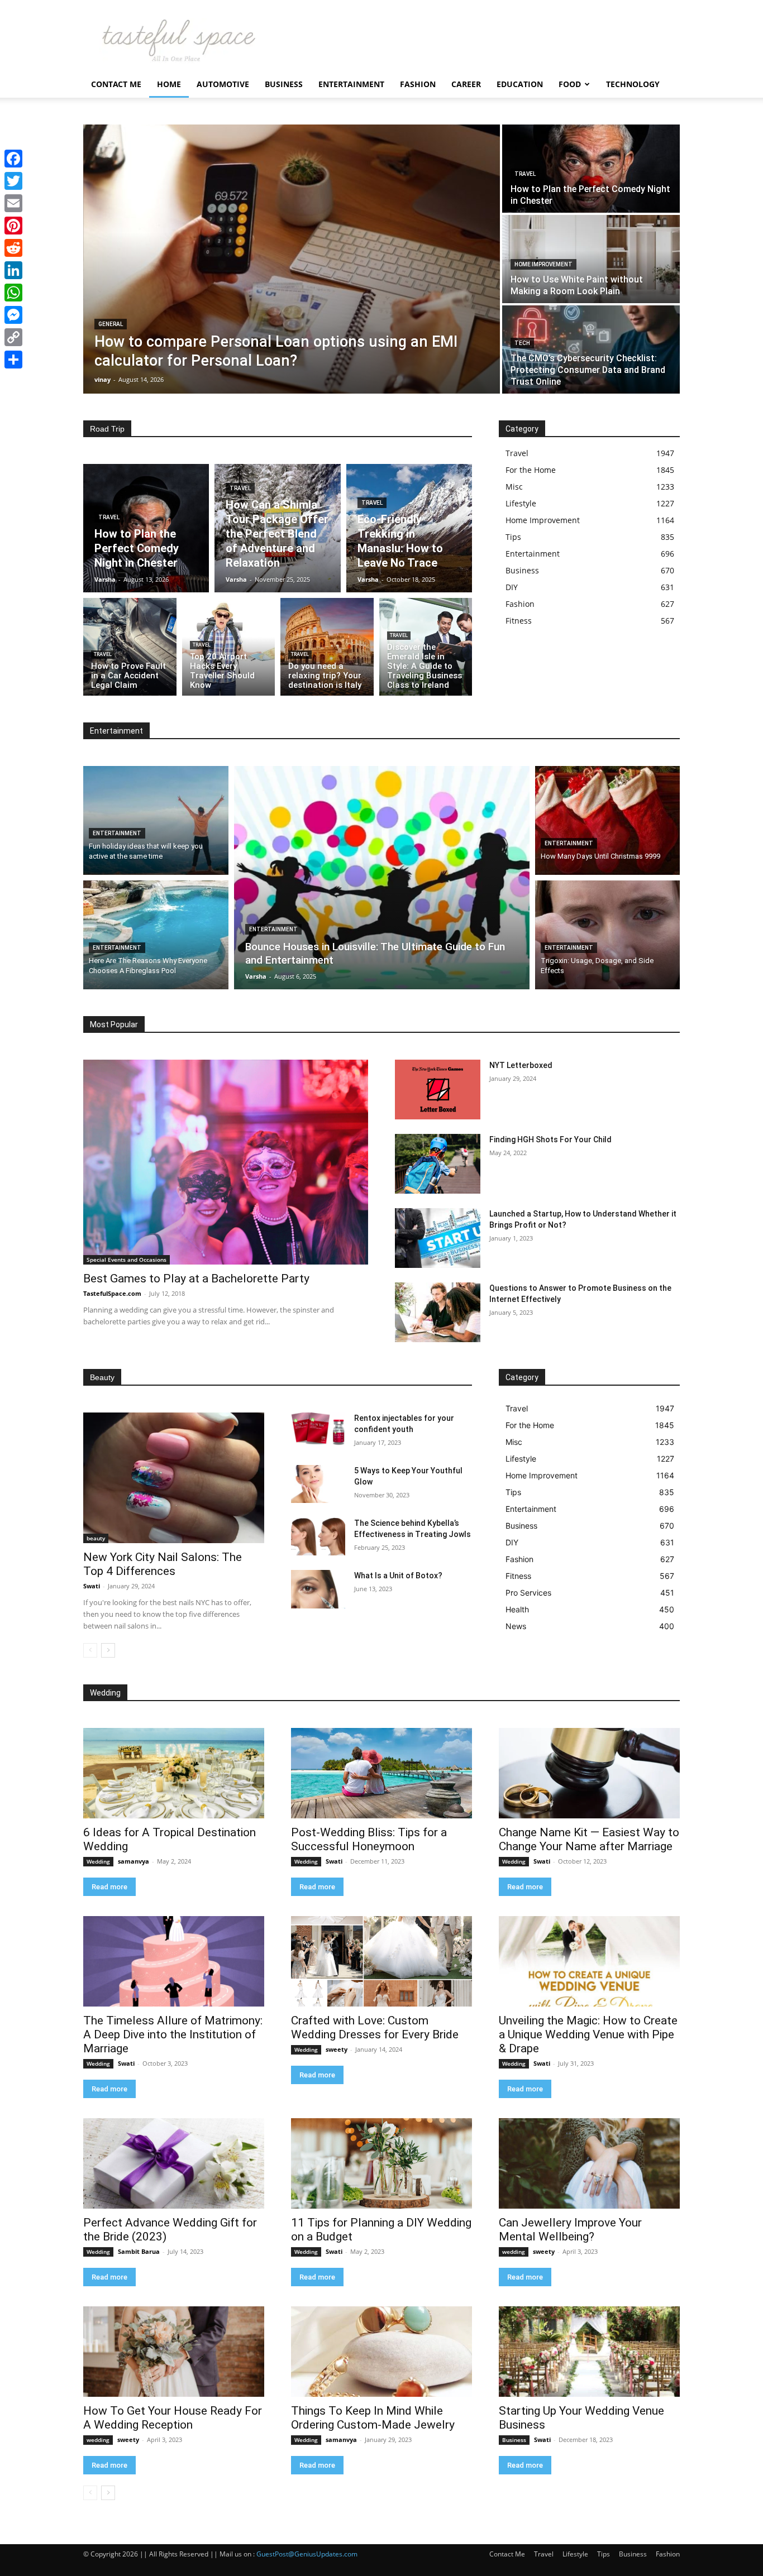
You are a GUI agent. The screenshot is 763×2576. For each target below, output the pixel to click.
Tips (604, 2554)
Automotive (223, 84)
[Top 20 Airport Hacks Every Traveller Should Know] (229, 647)
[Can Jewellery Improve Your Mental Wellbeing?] (589, 2163)
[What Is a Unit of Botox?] (318, 1589)
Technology (633, 84)
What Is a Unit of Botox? (398, 1576)
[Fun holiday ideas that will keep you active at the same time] (156, 820)
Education (520, 84)
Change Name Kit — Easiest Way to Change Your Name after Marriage (589, 1839)
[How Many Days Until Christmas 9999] (608, 820)
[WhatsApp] (13, 293)
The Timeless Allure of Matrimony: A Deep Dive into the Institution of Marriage (173, 2034)
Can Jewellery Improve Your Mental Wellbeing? (570, 2230)
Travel (525, 174)
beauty (96, 1538)
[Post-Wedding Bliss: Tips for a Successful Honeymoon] (381, 1773)
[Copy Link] (13, 337)
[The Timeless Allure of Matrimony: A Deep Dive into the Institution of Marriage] (174, 1961)
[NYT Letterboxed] (438, 1090)
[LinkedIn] (13, 270)
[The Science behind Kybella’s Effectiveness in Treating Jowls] (318, 1536)
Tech (522, 343)
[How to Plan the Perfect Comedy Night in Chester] (591, 169)
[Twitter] (13, 181)
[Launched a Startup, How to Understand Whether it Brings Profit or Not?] (438, 1238)
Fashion (418, 84)
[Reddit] (13, 248)
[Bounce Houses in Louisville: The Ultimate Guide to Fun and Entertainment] (382, 878)
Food (570, 84)
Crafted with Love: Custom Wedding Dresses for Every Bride (375, 2027)
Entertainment (351, 84)
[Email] (13, 203)
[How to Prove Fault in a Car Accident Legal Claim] (130, 647)
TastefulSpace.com (112, 1293)
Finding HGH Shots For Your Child (550, 1139)
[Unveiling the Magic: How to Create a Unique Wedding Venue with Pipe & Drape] (589, 1961)
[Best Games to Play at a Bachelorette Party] (226, 1162)
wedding (514, 2252)
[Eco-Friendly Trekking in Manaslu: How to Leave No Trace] (409, 528)
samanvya (133, 1861)
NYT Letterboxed (521, 1065)
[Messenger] (13, 315)
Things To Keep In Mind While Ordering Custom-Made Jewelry (373, 2418)
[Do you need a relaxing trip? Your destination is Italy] (327, 647)
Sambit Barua (139, 2251)
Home (169, 84)
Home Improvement (543, 264)
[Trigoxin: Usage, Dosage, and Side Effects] (608, 935)
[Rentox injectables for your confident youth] (318, 1431)
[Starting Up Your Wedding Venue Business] (589, 2352)
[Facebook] (13, 159)
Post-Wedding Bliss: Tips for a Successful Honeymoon (369, 1839)
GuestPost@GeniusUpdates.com (307, 2554)
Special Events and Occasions (127, 1260)
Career (466, 84)
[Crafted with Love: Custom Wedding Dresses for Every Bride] (381, 1961)
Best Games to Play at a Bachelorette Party (196, 1279)
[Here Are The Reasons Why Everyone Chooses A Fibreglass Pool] (156, 935)
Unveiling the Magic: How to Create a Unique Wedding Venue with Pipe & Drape (588, 2034)
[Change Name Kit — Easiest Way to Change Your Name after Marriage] (589, 1773)
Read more (109, 1887)
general (111, 324)
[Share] (13, 360)
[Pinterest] (13, 226)
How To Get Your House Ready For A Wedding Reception (173, 2418)
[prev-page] (90, 1650)
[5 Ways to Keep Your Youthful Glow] (318, 1484)
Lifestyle (575, 2554)
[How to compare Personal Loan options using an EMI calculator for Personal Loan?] (292, 259)
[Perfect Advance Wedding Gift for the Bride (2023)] (174, 2163)
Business (284, 84)
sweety (337, 2049)
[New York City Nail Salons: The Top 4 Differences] (174, 1478)
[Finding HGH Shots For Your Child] (438, 1164)
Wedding (98, 1861)
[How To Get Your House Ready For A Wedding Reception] (174, 2352)
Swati (92, 1586)
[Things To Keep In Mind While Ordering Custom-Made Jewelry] (381, 2352)
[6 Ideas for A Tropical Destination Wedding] (174, 1773)
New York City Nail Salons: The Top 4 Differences (163, 1564)
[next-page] (108, 1650)
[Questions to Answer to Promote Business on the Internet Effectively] (438, 1312)
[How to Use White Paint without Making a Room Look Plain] (591, 259)
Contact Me (116, 84)
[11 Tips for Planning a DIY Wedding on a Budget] (381, 2163)
